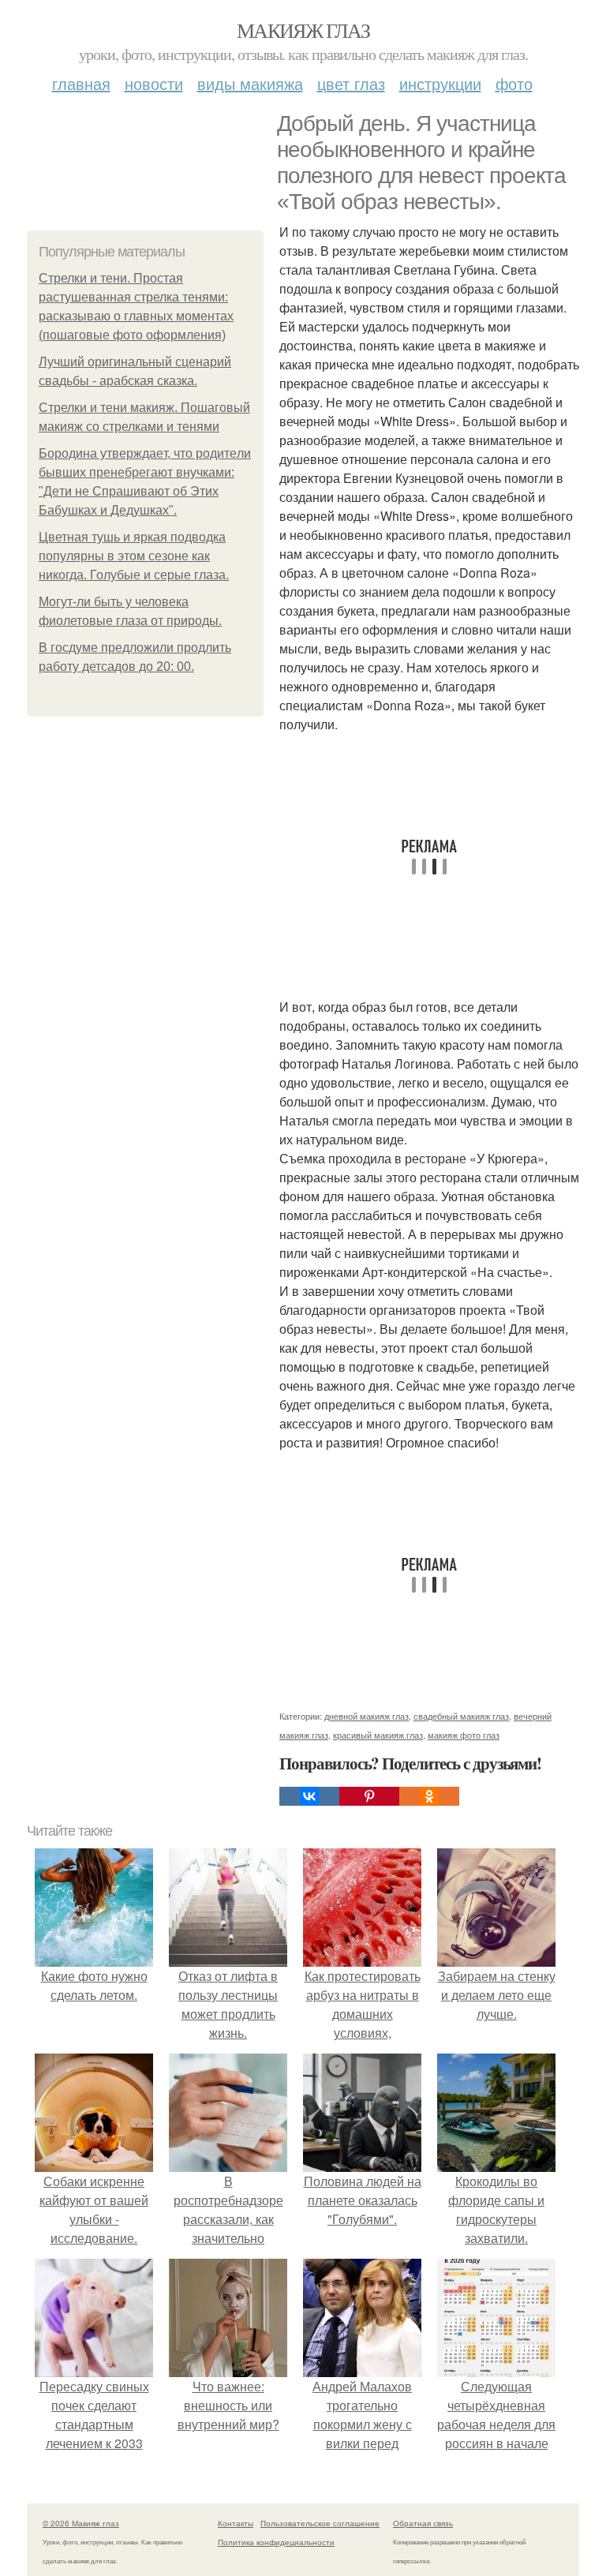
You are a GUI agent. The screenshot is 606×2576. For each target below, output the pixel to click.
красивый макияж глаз (378, 1735)
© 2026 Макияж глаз (81, 2523)
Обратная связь (423, 2523)
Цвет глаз (351, 83)
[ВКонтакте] (309, 1796)
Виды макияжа (250, 83)
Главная (81, 83)
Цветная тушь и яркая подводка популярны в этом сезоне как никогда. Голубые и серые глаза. (134, 556)
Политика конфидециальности (276, 2542)
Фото (514, 83)
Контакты (236, 2523)
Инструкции (440, 83)
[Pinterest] (369, 1796)
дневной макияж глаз (367, 1716)
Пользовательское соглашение (320, 2523)
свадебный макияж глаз (461, 1716)
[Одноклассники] (429, 1796)
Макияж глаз (303, 30)
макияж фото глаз (464, 1735)
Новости (154, 83)
